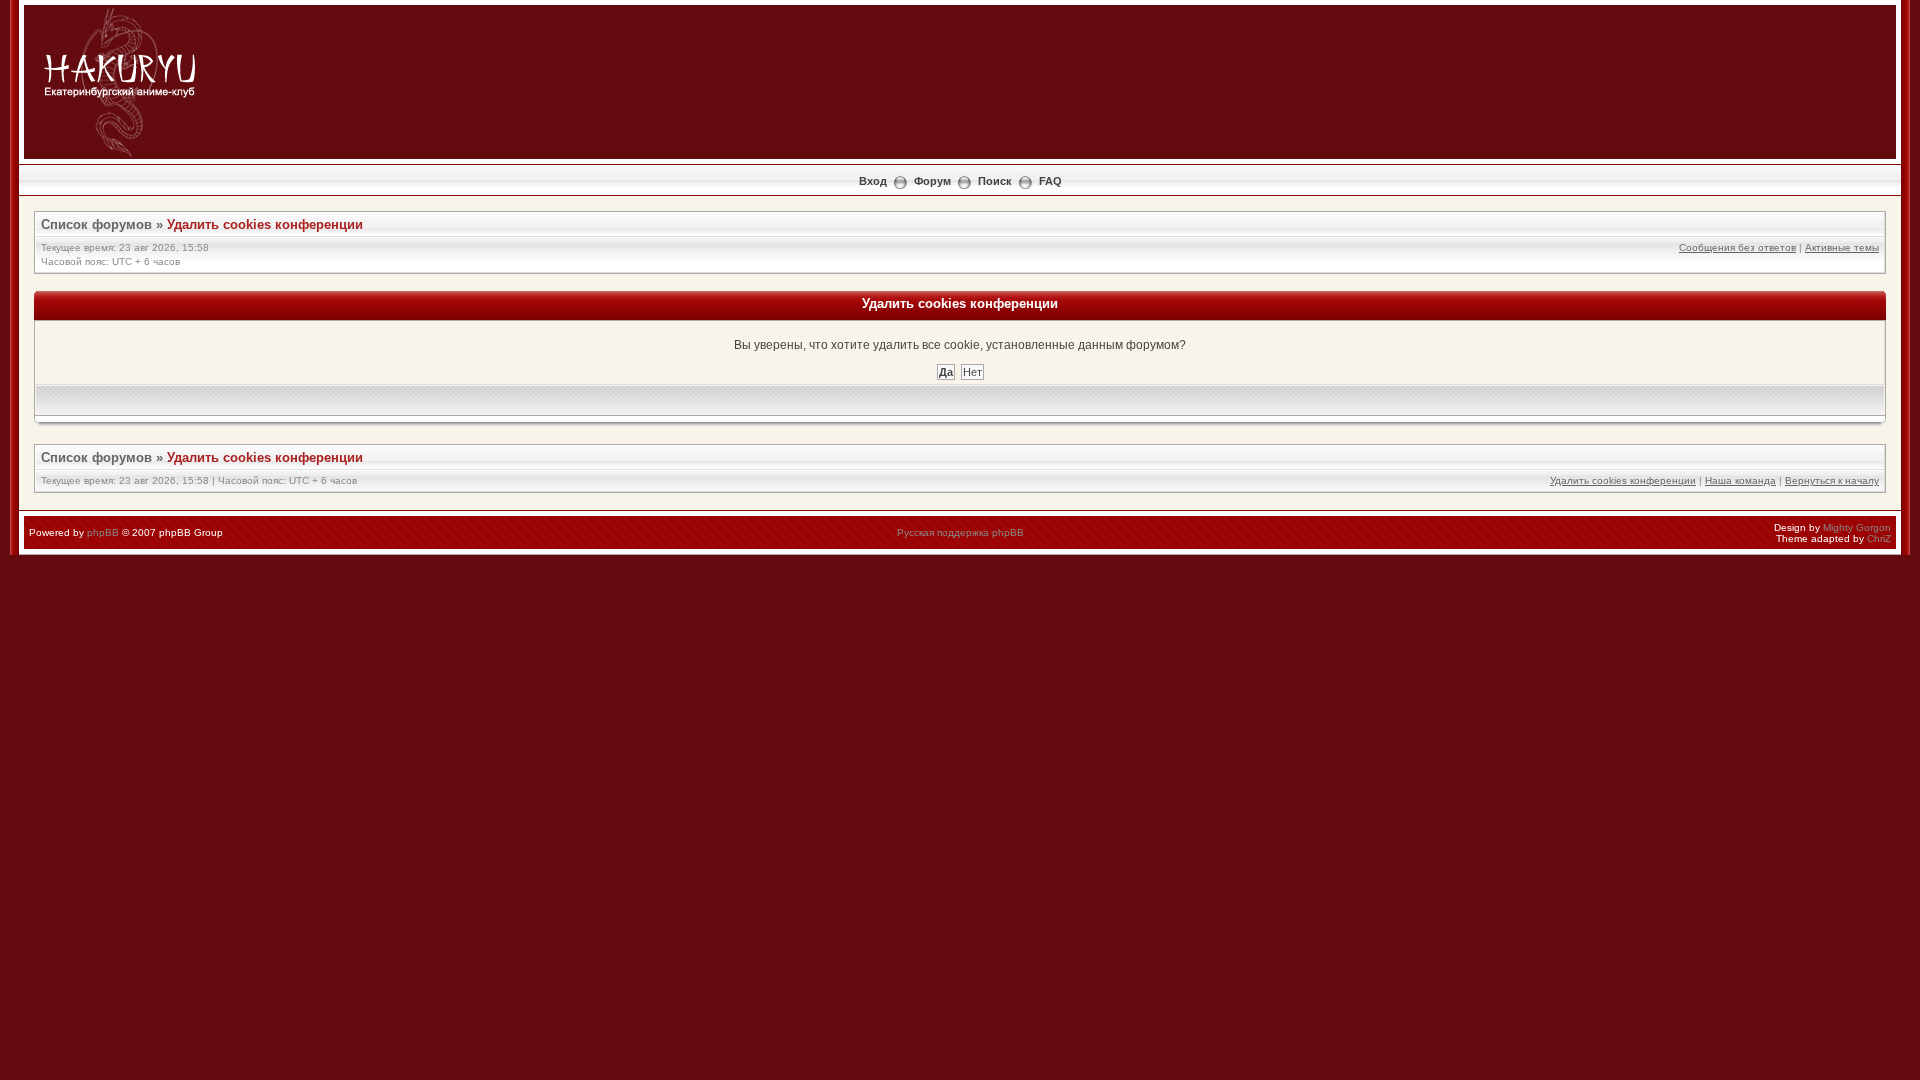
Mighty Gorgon (1857, 527)
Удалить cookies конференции (265, 224)
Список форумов (96, 224)
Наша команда (1740, 480)
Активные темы (1842, 247)
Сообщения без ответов (1737, 247)
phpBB (103, 532)
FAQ (1050, 181)
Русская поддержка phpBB (960, 532)
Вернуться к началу (1832, 480)
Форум (932, 181)
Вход (873, 181)
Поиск (995, 181)
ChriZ (1879, 538)
